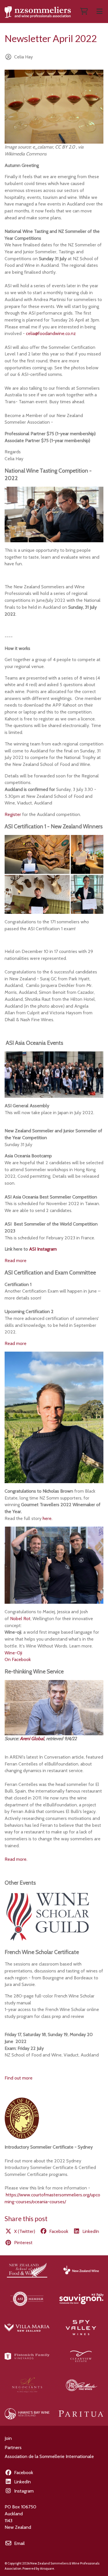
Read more (16, 1261)
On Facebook (18, 1659)
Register (13, 814)
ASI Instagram (43, 1249)
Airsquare (47, 2569)
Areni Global (32, 1739)
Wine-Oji (13, 1653)
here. (48, 1518)
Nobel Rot (20, 1619)
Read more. (16, 1859)
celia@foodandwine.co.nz (51, 333)
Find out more (19, 2078)
